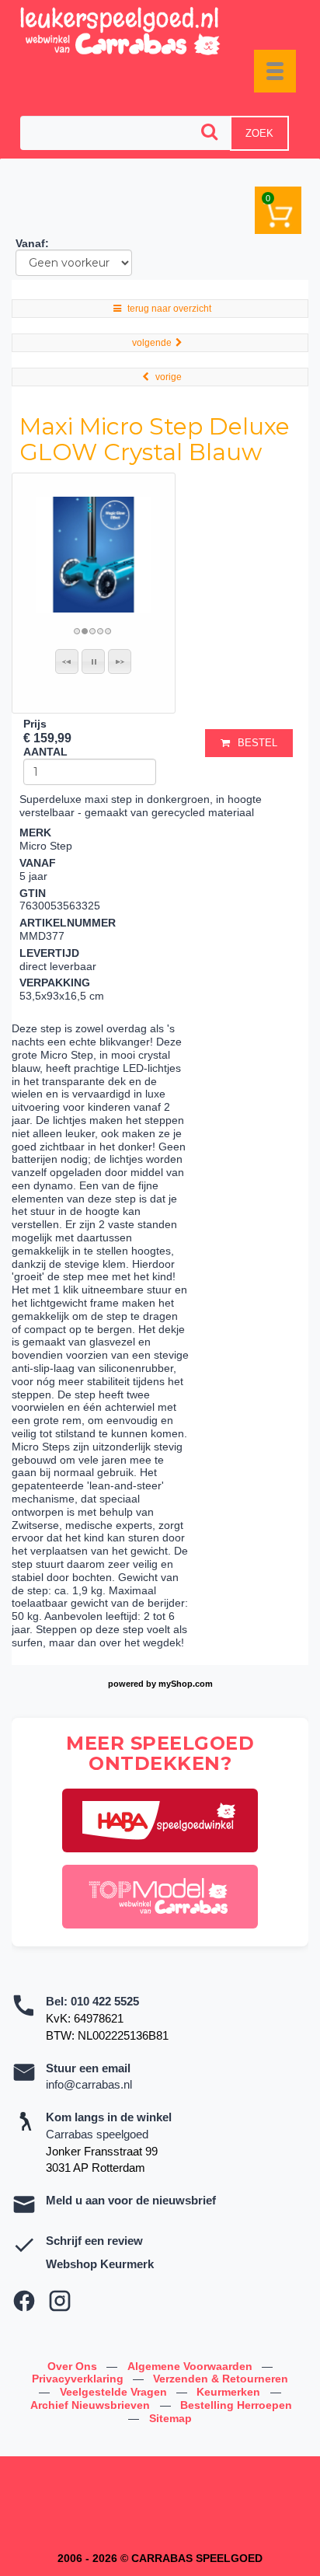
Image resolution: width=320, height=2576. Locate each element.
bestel (257, 743)
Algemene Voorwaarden (191, 2366)
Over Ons (74, 2366)
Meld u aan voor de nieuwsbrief (131, 2200)
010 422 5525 (105, 2001)
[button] (67, 661)
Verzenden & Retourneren (221, 2379)
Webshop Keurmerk (100, 2264)
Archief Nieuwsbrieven (92, 2405)
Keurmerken (230, 2392)
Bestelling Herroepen (236, 2405)
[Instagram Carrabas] (60, 2301)
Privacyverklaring (79, 2379)
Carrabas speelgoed (97, 2134)
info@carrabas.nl (89, 2084)
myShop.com (186, 1684)
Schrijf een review (94, 2241)
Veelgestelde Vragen (115, 2392)
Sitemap (170, 2418)
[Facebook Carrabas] (24, 2301)
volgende (152, 343)
